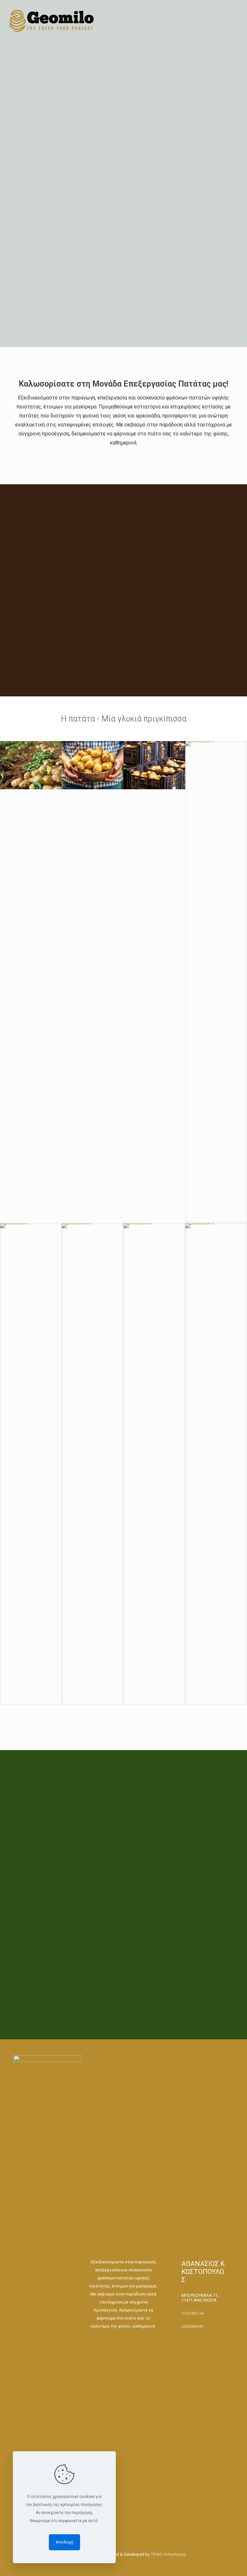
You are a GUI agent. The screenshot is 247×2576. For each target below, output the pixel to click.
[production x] (31, 765)
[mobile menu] (237, 18)
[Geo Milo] (52, 21)
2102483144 (193, 2313)
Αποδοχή (64, 2542)
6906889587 (193, 2326)
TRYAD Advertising (168, 2554)
